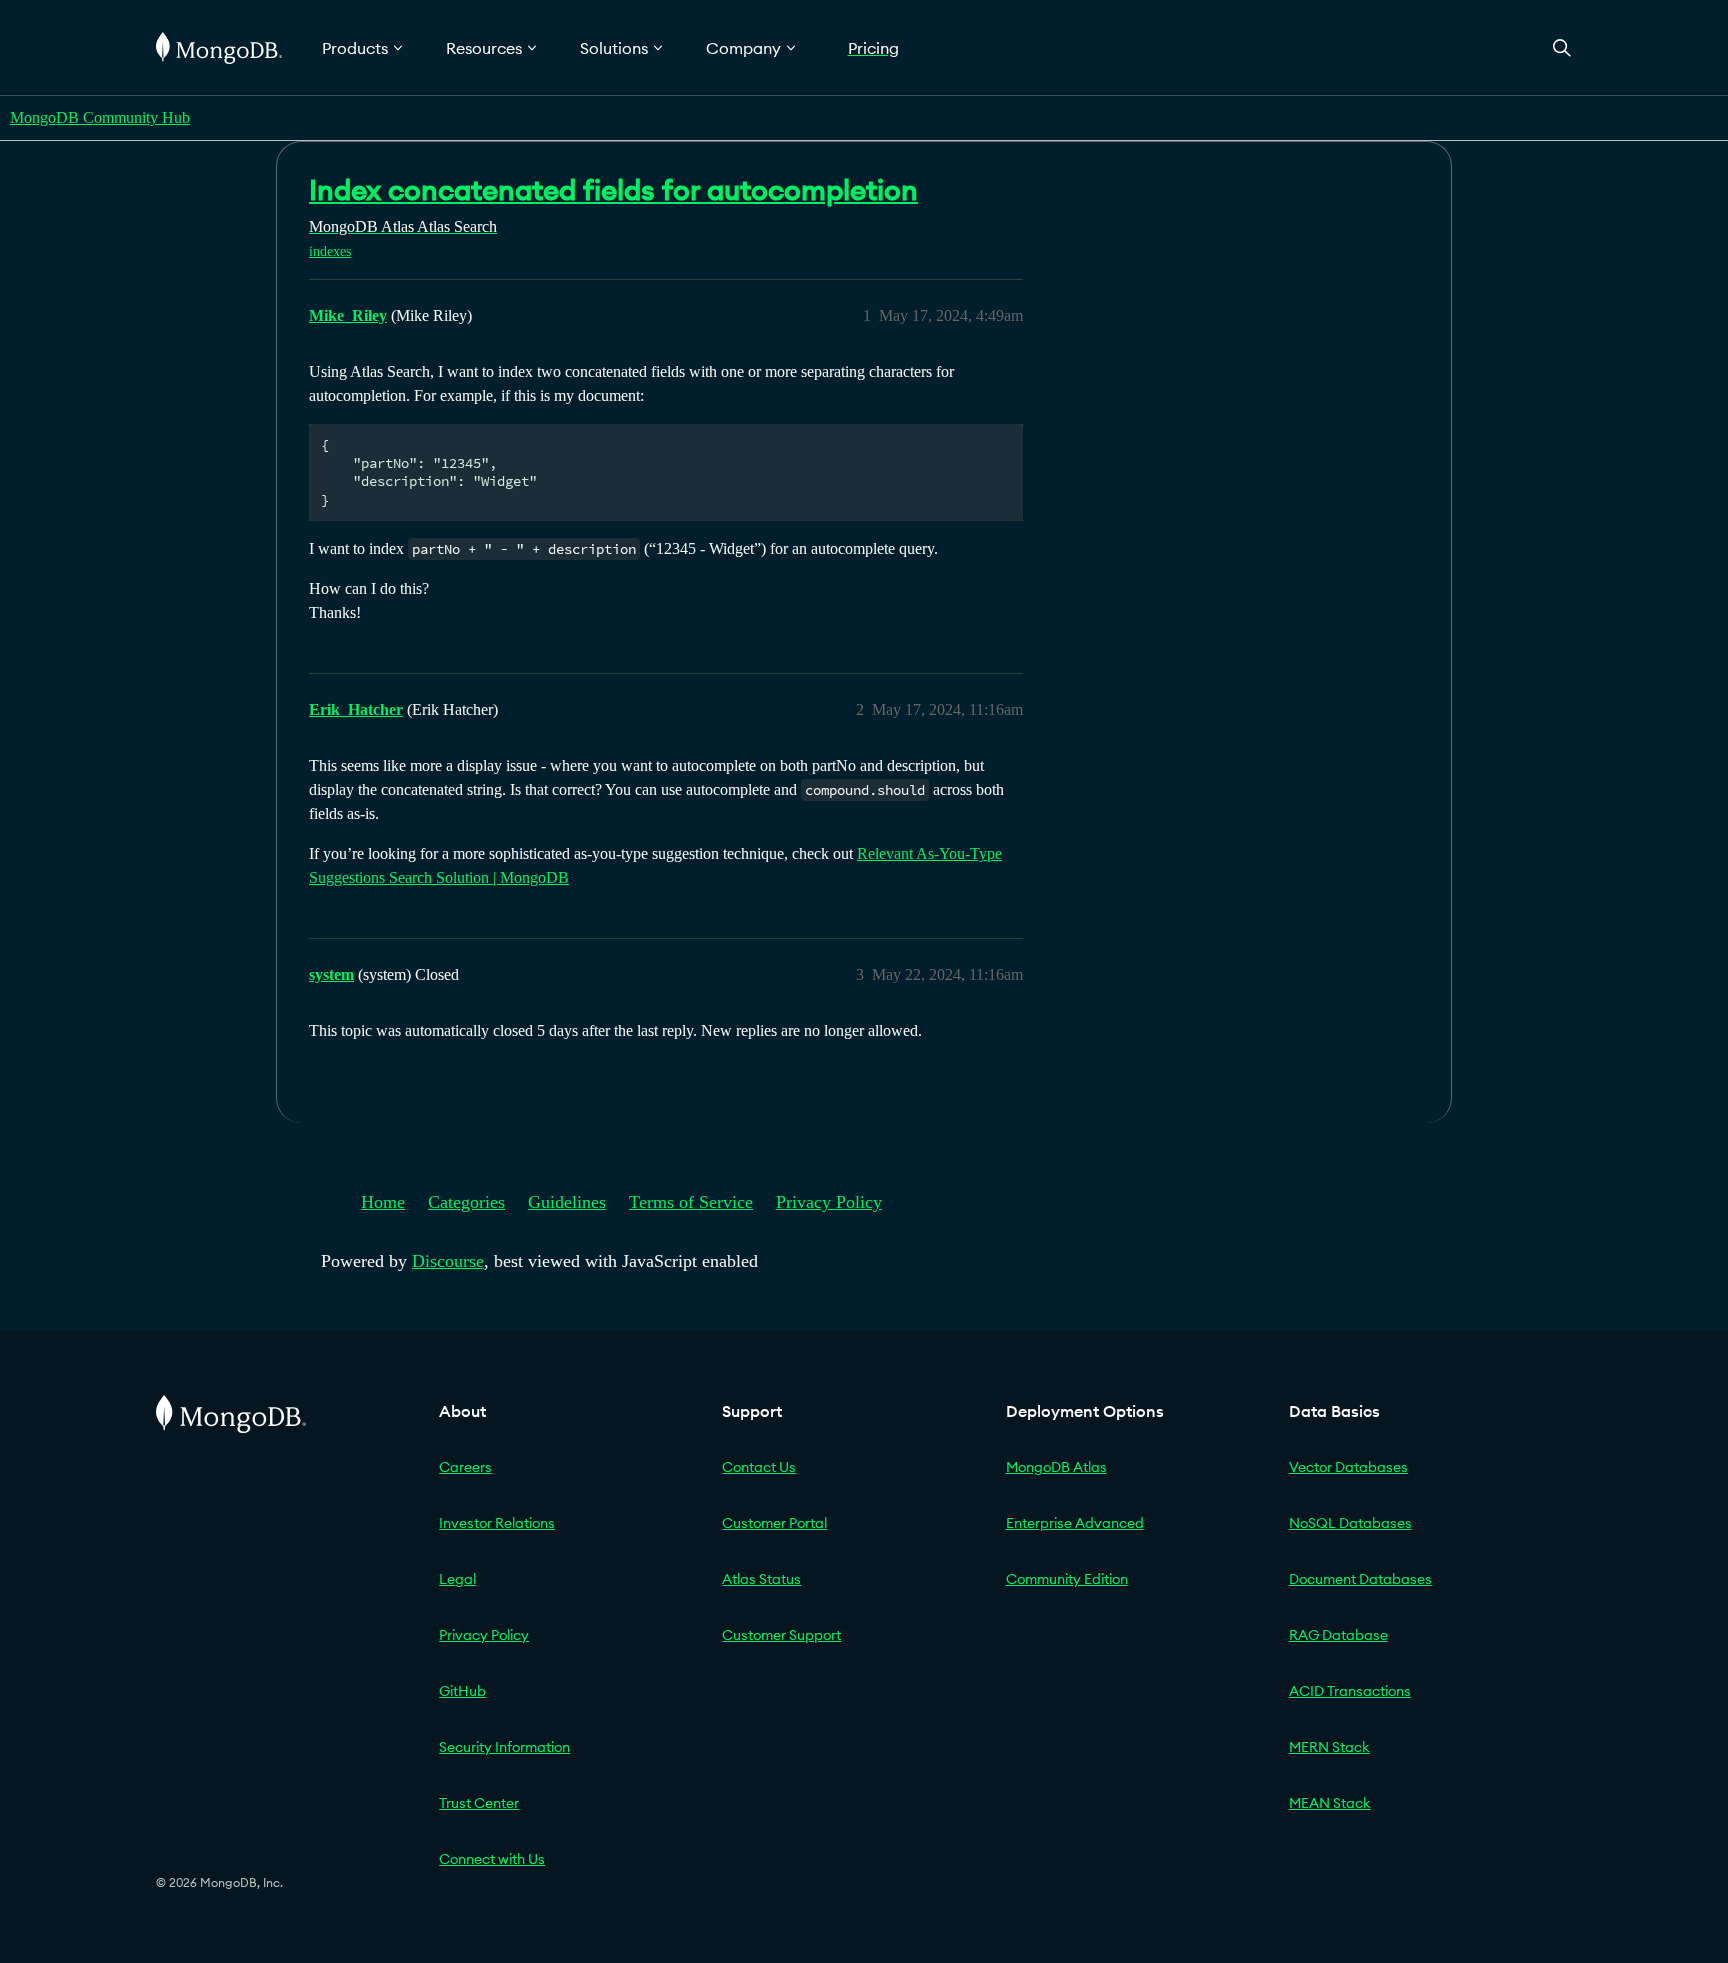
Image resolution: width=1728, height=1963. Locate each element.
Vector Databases (1348, 1467)
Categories (466, 1202)
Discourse (448, 1261)
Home (383, 1202)
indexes (330, 251)
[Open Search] (1562, 47)
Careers (465, 1467)
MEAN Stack (1330, 1803)
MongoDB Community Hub (100, 117)
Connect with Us (492, 1859)
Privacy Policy (829, 1202)
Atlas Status (761, 1579)
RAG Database (1338, 1635)
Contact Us (759, 1467)
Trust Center (479, 1803)
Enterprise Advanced (1075, 1523)
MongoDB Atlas (1056, 1467)
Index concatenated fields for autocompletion (613, 190)
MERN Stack (1329, 1747)
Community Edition (1067, 1579)
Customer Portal (774, 1523)
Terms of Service (691, 1202)
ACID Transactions (1350, 1691)
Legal (457, 1579)
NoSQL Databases (1350, 1523)
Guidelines (567, 1202)
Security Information (504, 1747)
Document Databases (1360, 1579)
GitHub (462, 1691)
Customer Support (781, 1635)
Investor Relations (497, 1523)
